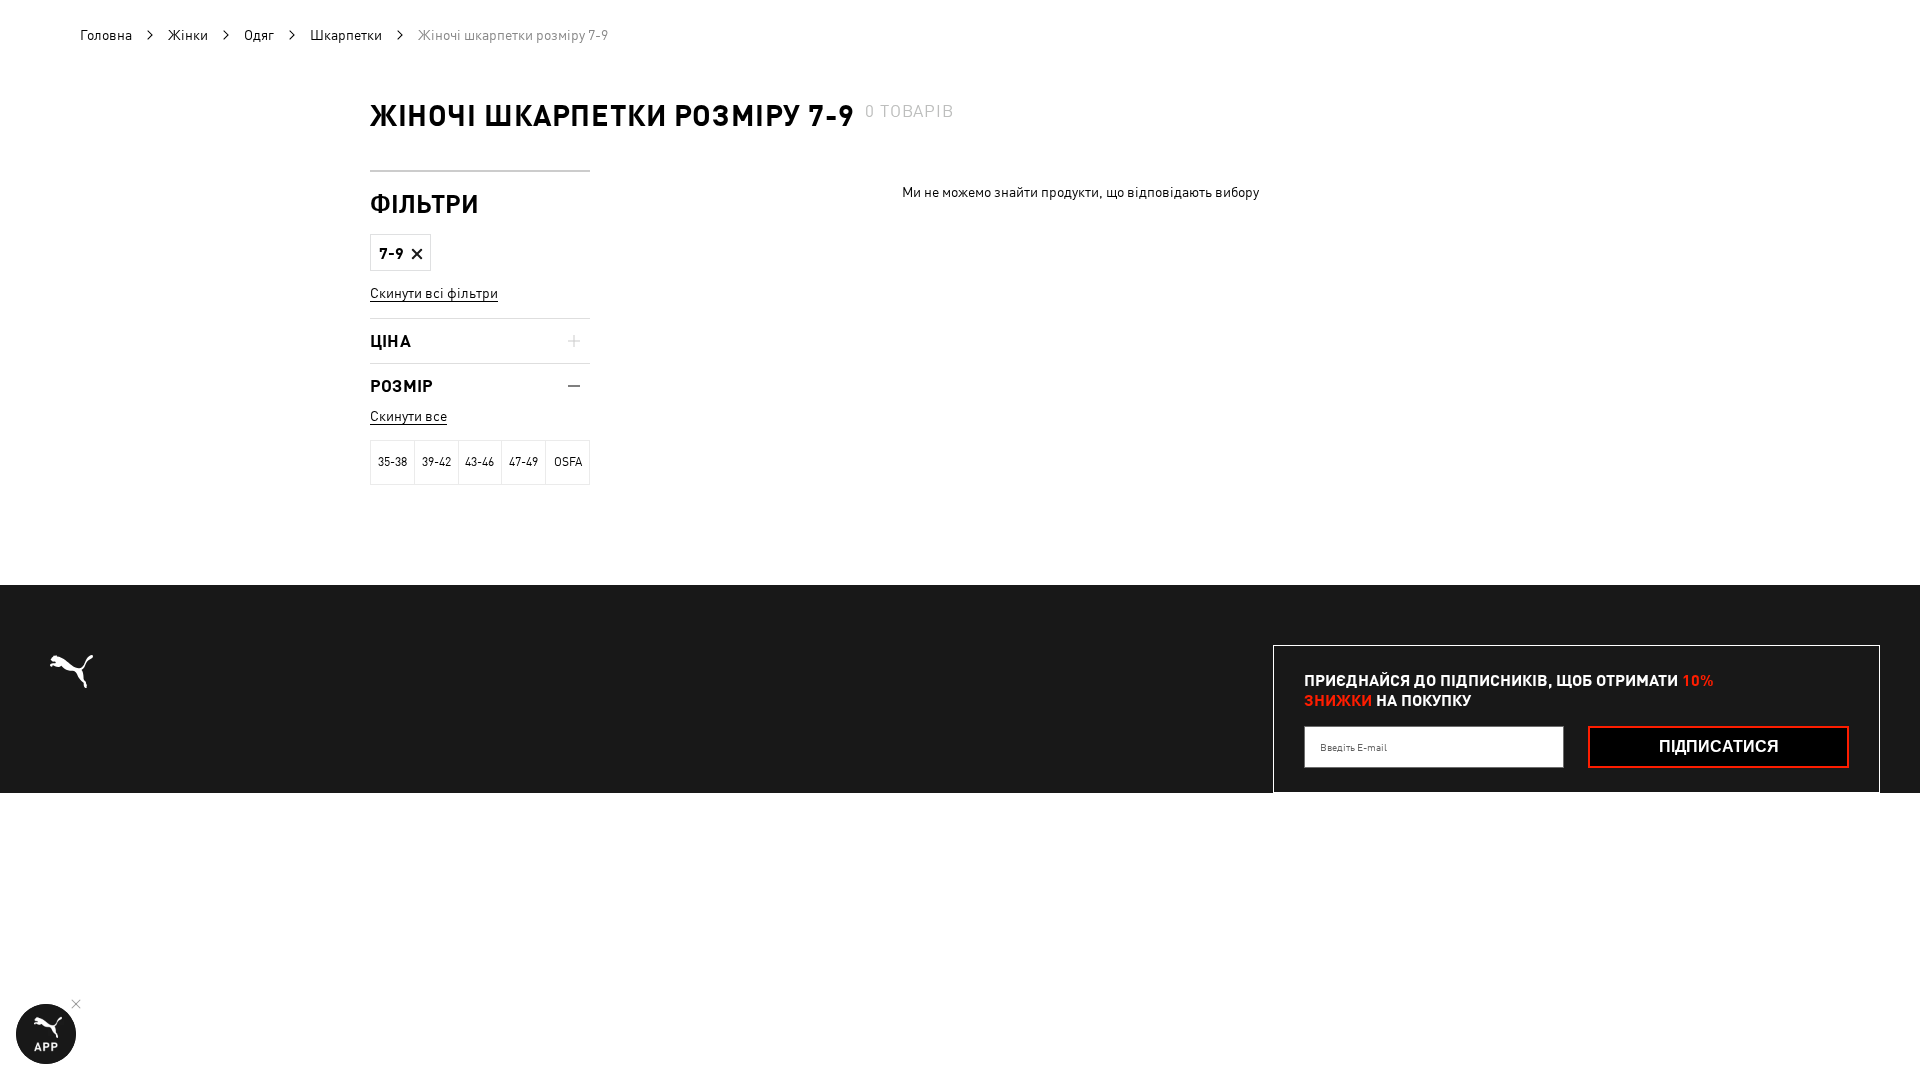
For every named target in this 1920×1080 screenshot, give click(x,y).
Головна (106, 35)
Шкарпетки (346, 35)
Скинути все (408, 416)
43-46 (479, 462)
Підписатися (1719, 746)
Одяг (259, 35)
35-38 (392, 462)
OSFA (568, 462)
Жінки (188, 35)
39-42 (436, 462)
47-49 (523, 462)
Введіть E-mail (1353, 747)
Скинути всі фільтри (434, 293)
